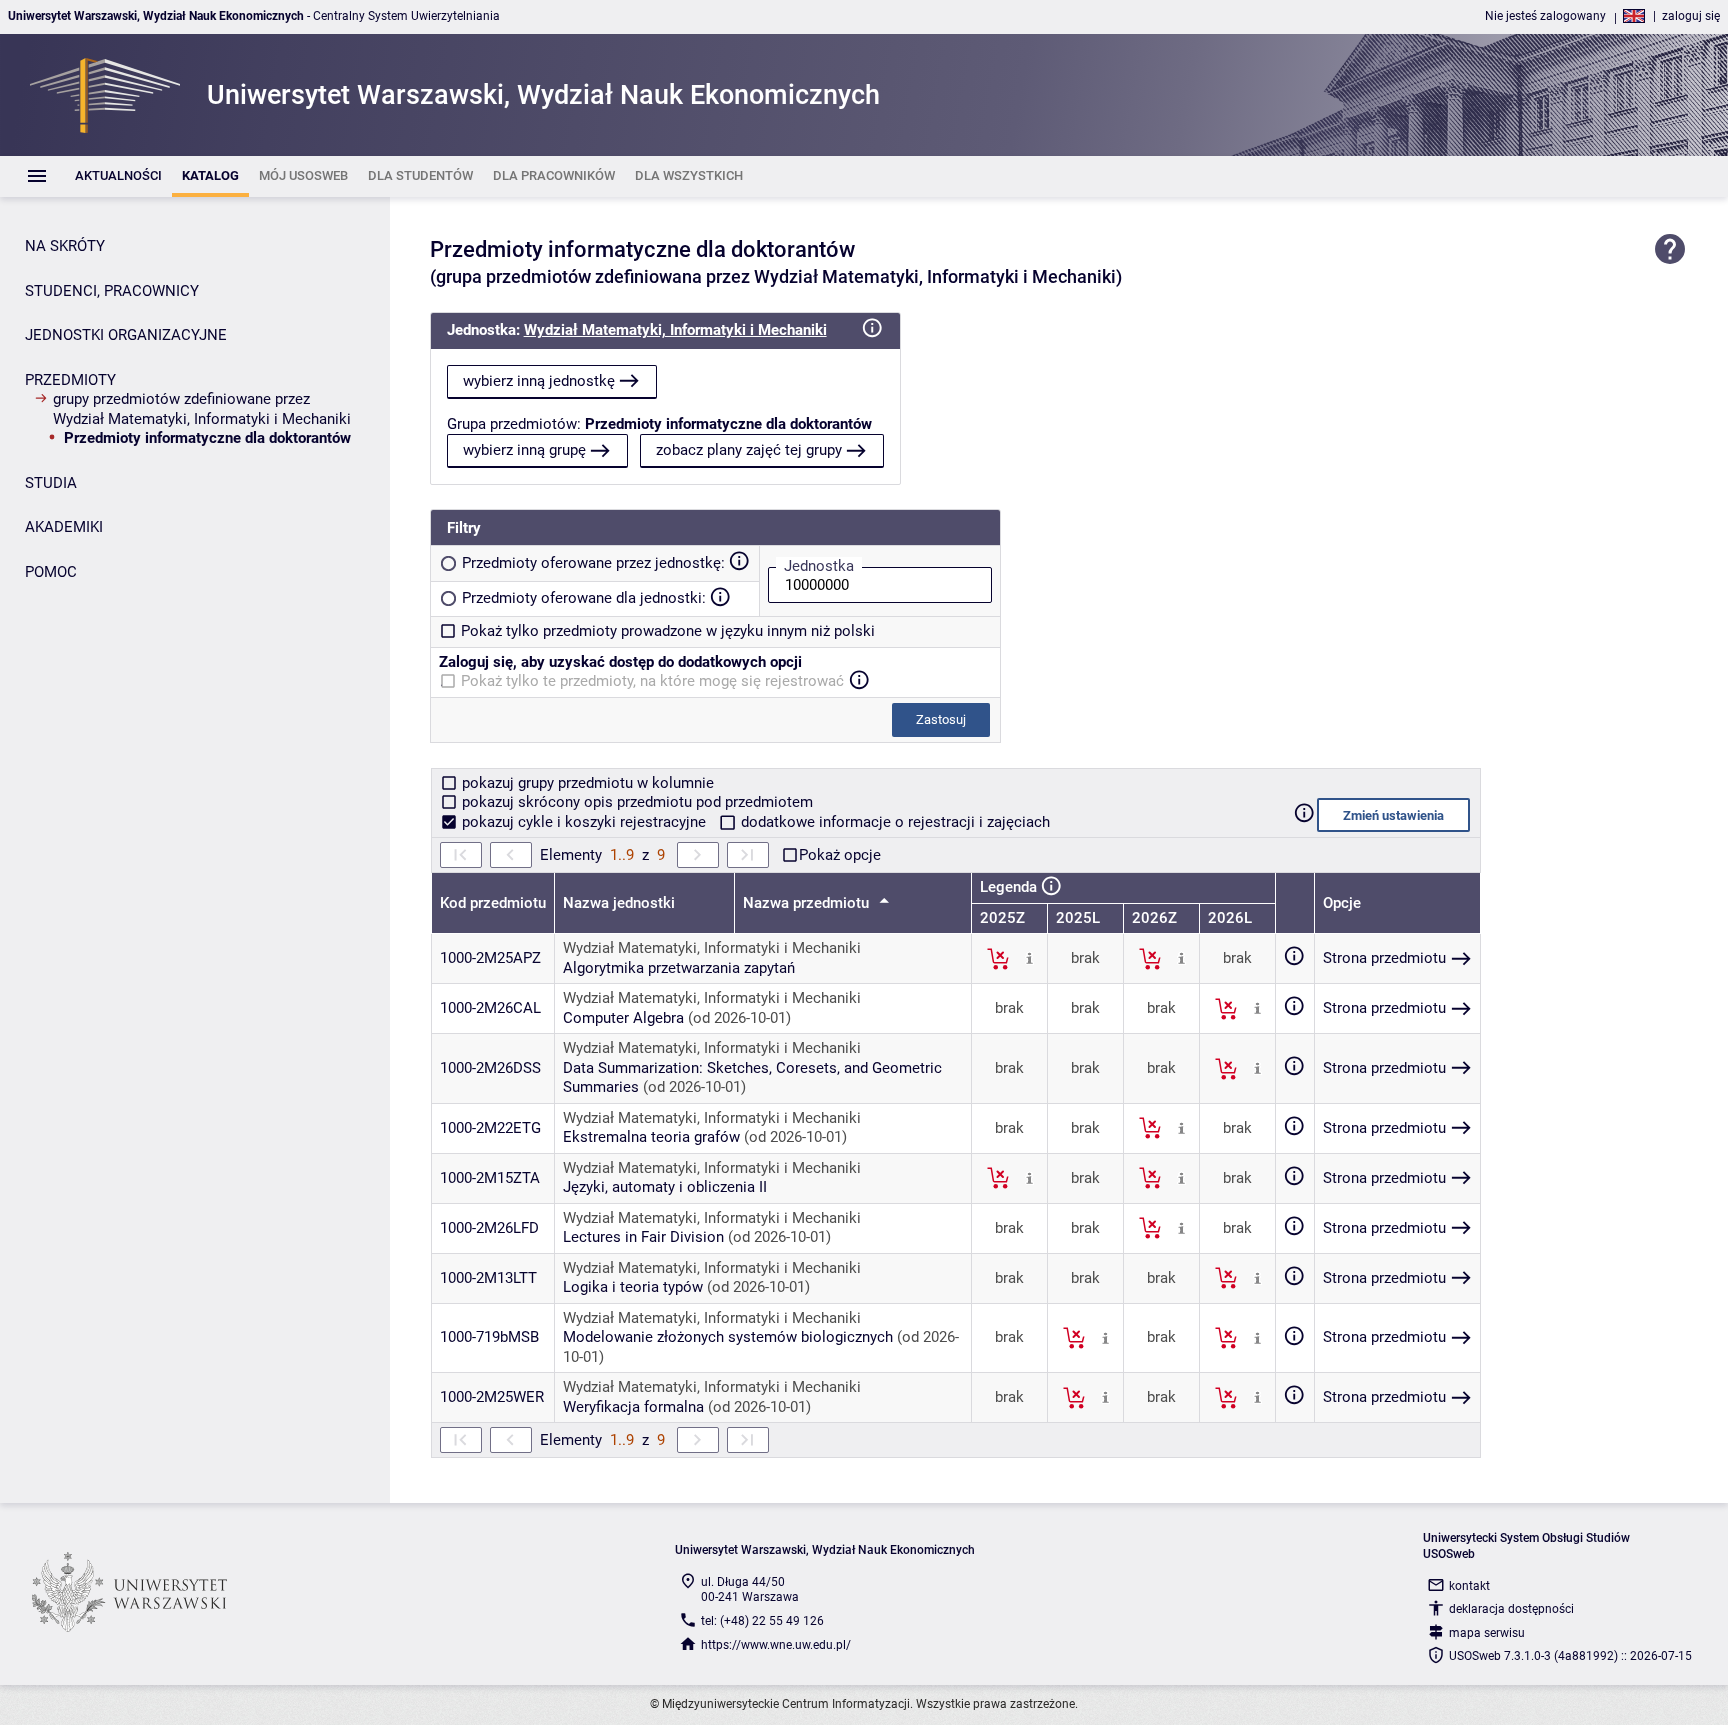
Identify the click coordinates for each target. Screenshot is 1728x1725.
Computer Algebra (623, 1018)
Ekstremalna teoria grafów (651, 1137)
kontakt (1469, 1586)
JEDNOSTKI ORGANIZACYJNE (126, 335)
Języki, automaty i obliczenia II (665, 1187)
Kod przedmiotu (493, 903)
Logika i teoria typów (633, 1287)
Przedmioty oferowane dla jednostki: (584, 598)
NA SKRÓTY (65, 246)
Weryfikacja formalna (633, 1407)
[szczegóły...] (1029, 958)
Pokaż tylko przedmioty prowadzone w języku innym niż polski (668, 631)
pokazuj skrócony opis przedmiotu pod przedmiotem (635, 802)
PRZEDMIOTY (70, 380)
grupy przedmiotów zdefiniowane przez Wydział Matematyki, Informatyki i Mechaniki (202, 409)
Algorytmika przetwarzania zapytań (679, 968)
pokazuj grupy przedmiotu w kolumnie (586, 783)
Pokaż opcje (840, 855)
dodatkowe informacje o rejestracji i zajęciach (893, 822)
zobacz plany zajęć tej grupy (749, 450)
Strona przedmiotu (1384, 958)
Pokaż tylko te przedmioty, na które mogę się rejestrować (652, 681)
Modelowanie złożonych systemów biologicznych (728, 1337)
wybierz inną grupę (524, 450)
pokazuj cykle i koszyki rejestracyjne (584, 822)
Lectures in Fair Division (643, 1237)
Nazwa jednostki (619, 903)
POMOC (51, 572)
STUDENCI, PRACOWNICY (112, 291)
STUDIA (51, 483)
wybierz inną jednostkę (539, 381)
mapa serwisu (1487, 1633)
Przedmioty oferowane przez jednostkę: (593, 563)
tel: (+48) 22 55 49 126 (762, 1621)
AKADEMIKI (64, 527)
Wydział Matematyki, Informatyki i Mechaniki (675, 330)
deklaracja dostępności (1511, 1609)
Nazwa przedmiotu (808, 903)
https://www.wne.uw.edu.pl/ (776, 1645)
